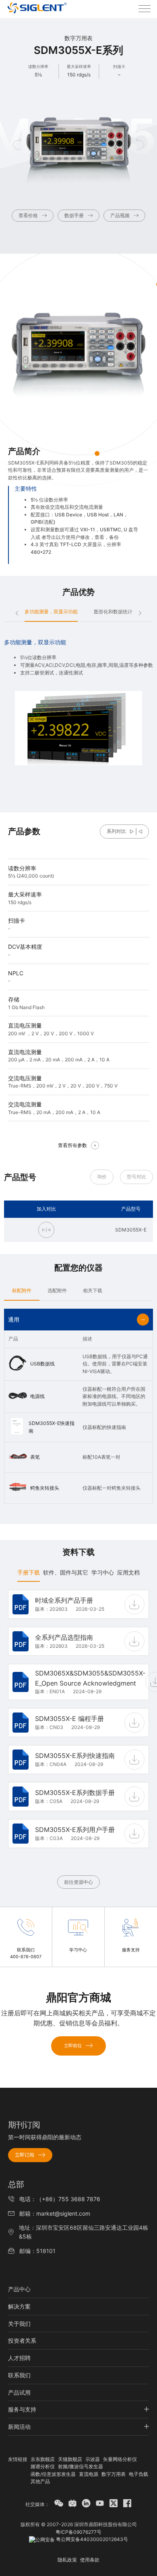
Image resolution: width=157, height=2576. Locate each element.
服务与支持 (22, 2409)
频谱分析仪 (43, 2466)
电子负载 (138, 2474)
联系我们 (19, 2375)
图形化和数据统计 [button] (113, 612)
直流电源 (89, 2474)
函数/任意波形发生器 (53, 2474)
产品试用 (19, 2392)
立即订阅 (25, 2155)
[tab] (22, 1290)
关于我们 (19, 2324)
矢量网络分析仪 (120, 2459)
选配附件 (57, 1290)
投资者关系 (22, 2341)
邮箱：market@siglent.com (55, 2213)
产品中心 (19, 2289)
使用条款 (90, 2560)
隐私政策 (67, 2560)
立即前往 (73, 2046)
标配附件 (22, 1290)
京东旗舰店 (43, 2459)
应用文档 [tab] (128, 1572)
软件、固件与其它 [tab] (66, 1572)
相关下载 (93, 1290)
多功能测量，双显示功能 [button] (51, 612)
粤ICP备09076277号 (78, 2532)
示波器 (93, 2459)
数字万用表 (114, 2474)
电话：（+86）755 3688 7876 (60, 2199)
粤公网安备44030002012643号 (91, 2539)
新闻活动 (19, 2427)
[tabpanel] (78, 1738)
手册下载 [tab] (29, 1572)
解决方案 (19, 2306)
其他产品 (40, 2481)
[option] (78, 702)
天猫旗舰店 (70, 2459)
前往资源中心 (78, 1882)
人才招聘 (19, 2358)
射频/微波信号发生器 (81, 2466)
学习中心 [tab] (103, 1572)
